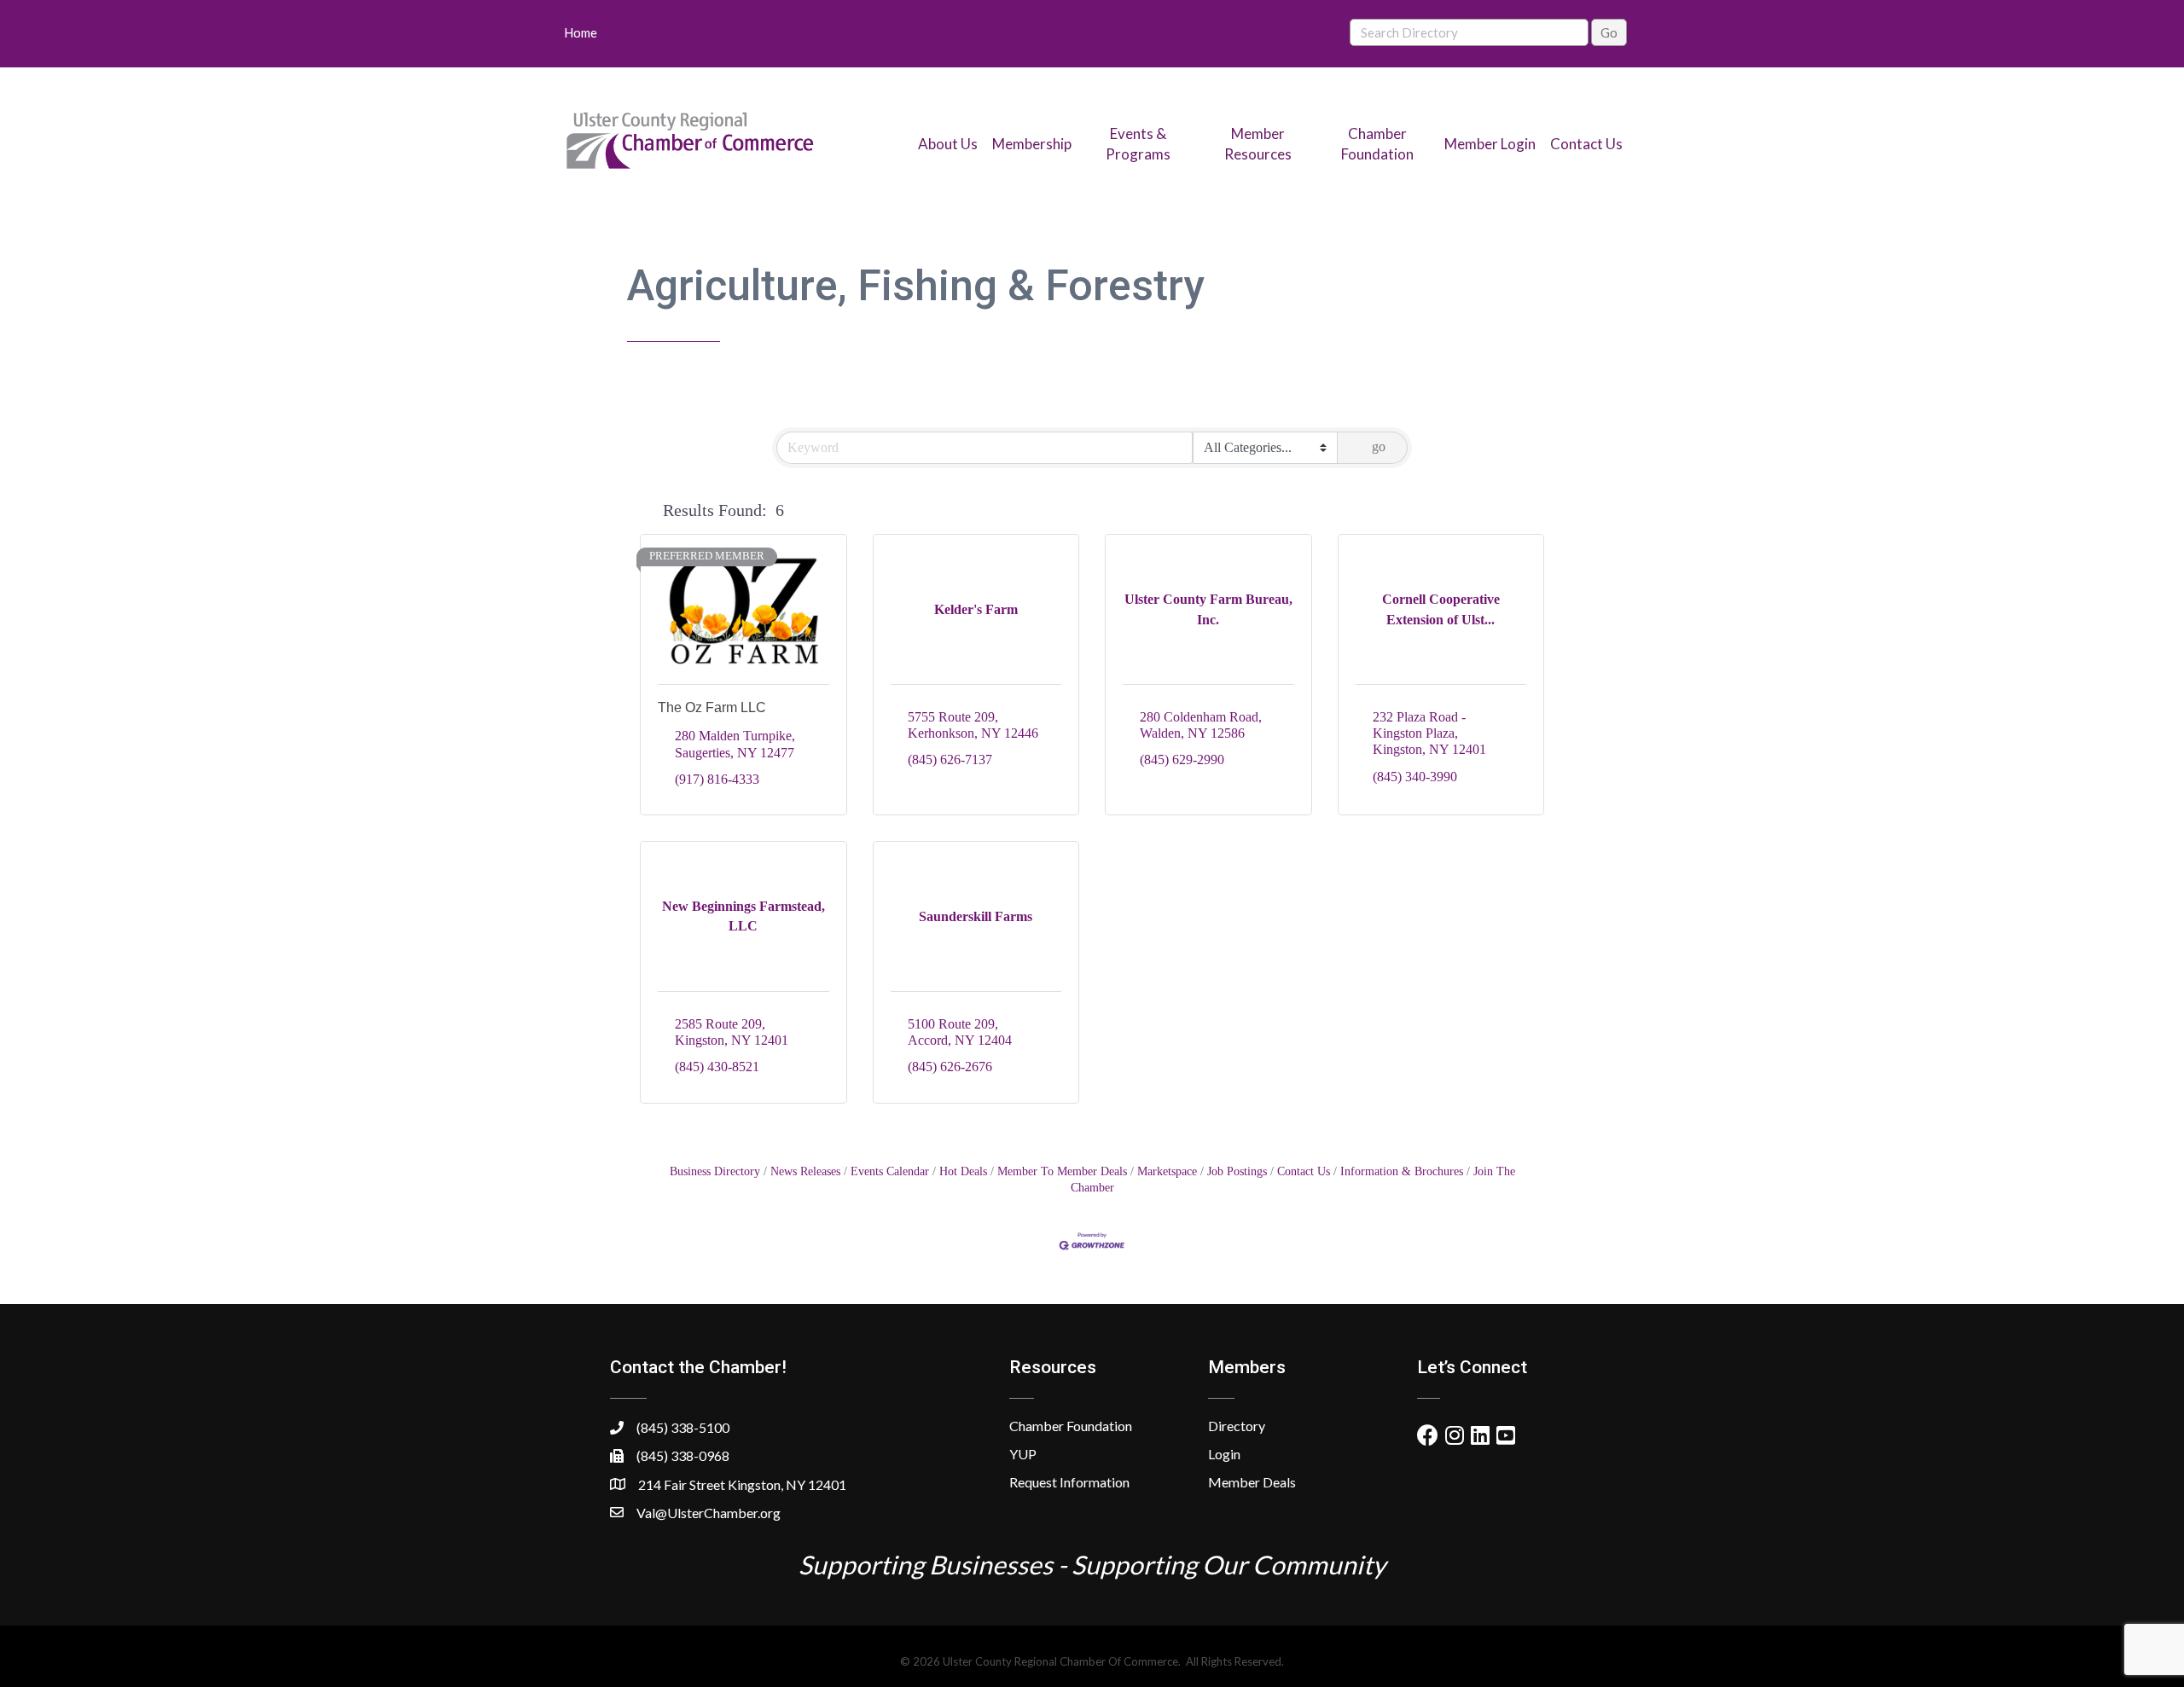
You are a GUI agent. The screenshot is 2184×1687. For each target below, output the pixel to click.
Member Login (1490, 144)
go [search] (1379, 446)
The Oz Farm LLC (712, 707)
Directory (1237, 1426)
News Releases (805, 1171)
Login (1224, 1454)
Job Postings (1237, 1171)
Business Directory (715, 1171)
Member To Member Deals (1062, 1171)
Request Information (1069, 1482)
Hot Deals (963, 1171)
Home (581, 32)
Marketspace (1167, 1171)
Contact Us (1586, 144)
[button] (648, 510)
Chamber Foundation (1071, 1426)
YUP (1023, 1454)
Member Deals (1252, 1482)
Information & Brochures (1402, 1171)
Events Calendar (890, 1171)
